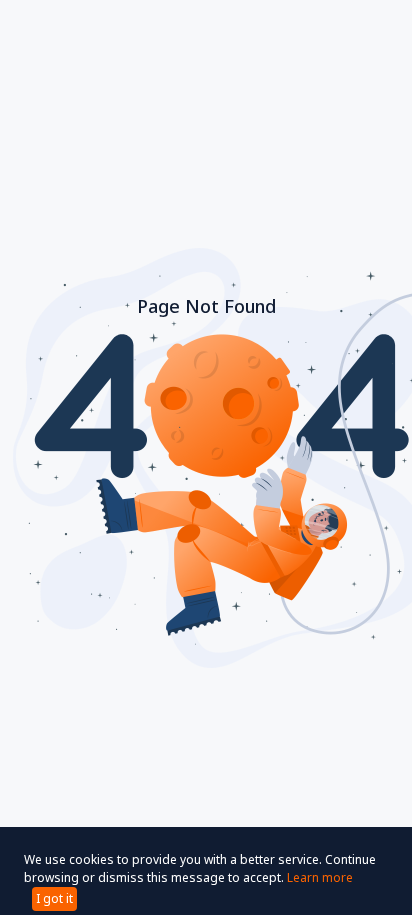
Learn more (320, 877)
